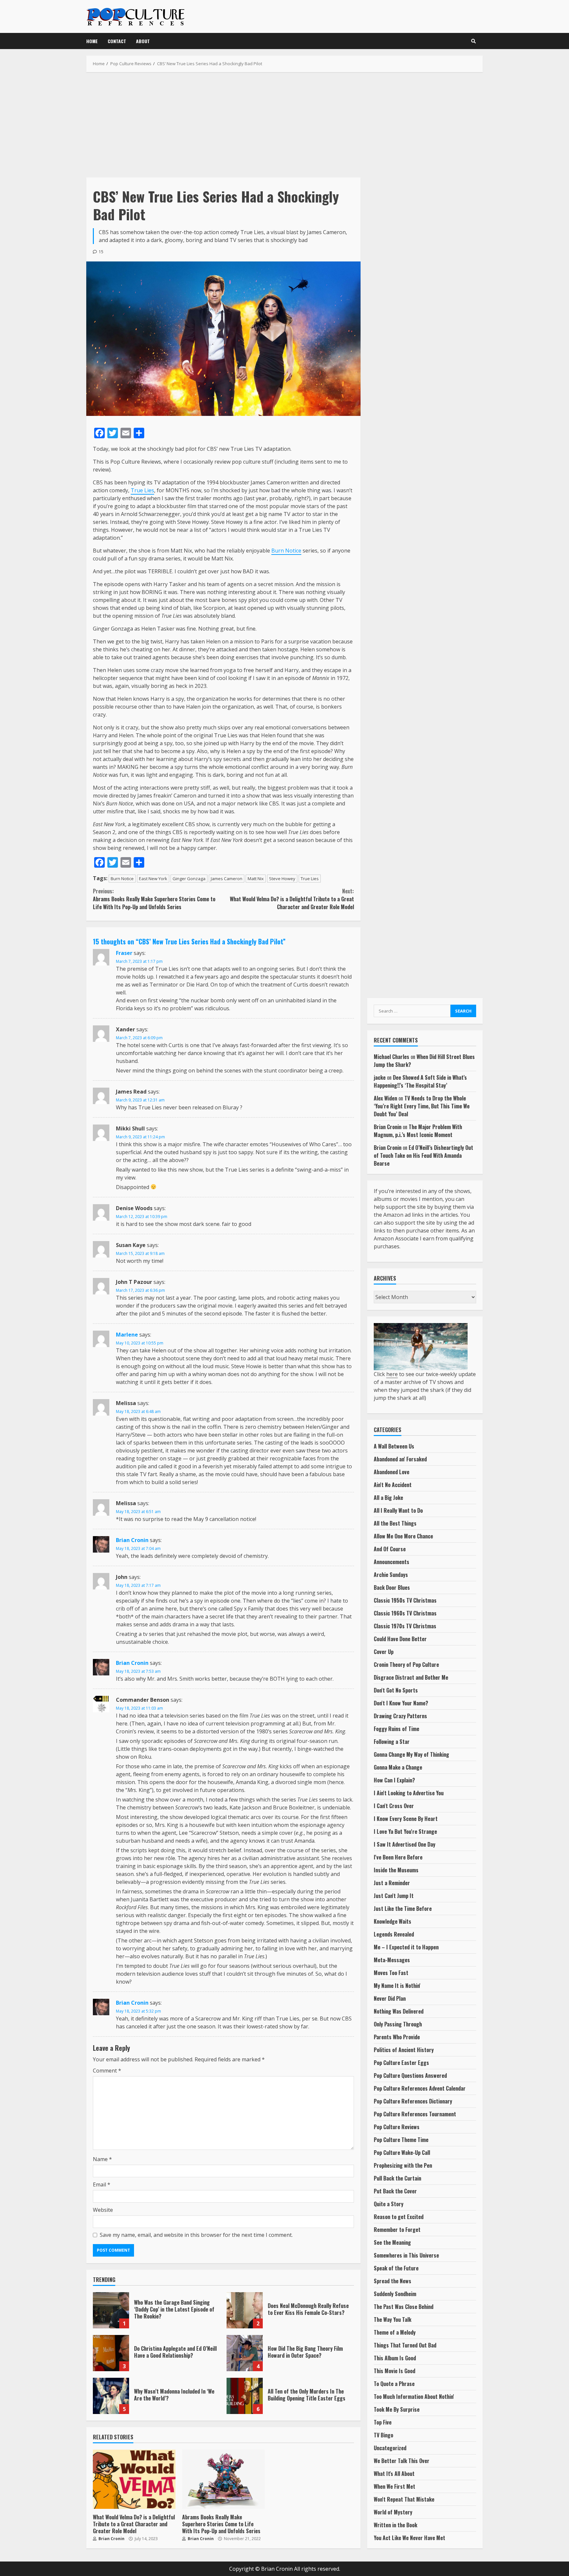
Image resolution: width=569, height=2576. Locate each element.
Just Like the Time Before (403, 1909)
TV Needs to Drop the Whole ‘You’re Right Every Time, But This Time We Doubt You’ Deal (422, 1106)
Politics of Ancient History (404, 2050)
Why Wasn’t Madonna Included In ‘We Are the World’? (111, 2396)
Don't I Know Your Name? (401, 1703)
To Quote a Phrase (394, 2384)
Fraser (124, 953)
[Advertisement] (284, 125)
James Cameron (227, 879)
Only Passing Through (398, 2024)
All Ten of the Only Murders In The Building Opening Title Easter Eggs (245, 2396)
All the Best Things (395, 1523)
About (143, 41)
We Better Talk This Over (402, 2461)
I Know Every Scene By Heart (406, 1819)
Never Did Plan (390, 1998)
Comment (107, 2071)
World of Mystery (393, 2512)
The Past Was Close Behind (404, 2307)
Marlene (127, 1335)
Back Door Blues (392, 1587)
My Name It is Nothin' (397, 1986)
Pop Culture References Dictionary (413, 2101)
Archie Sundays (391, 1575)
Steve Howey (282, 879)
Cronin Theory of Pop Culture (406, 1665)
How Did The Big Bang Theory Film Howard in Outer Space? (245, 2353)
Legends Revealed (394, 1934)
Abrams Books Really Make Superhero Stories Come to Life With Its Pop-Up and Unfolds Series (154, 899)
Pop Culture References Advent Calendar (420, 2088)
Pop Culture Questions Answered (410, 2075)
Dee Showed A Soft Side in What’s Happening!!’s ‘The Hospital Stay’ (420, 1081)
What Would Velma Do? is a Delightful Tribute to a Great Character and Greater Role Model (292, 899)
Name (102, 2159)
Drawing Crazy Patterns (400, 1716)
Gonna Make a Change (398, 1767)
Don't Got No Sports (396, 1690)
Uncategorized (390, 2448)
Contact (117, 41)
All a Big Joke (388, 1498)
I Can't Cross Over (394, 1806)
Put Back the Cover (395, 2191)
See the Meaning (392, 2242)
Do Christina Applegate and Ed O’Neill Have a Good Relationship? (111, 2353)
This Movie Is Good (394, 2371)
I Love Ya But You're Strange (405, 1831)
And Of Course (390, 1549)
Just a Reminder (392, 1883)
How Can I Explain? (394, 1780)
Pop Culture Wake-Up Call (402, 2153)
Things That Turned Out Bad (405, 2345)
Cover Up (384, 1652)
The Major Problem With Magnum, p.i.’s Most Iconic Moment (418, 1131)
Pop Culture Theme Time (401, 2140)
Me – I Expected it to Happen (406, 1947)
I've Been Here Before (398, 1857)
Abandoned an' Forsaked (400, 1459)
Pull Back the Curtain (397, 2178)
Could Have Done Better (400, 1639)
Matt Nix (256, 879)
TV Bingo (383, 2435)
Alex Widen (385, 1098)
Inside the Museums (396, 1870)
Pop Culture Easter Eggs (401, 2063)
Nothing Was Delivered (399, 2011)
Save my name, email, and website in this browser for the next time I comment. (196, 2235)
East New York (153, 879)
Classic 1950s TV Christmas (405, 1600)
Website (103, 2210)
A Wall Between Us (394, 1446)
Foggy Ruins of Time (396, 1729)
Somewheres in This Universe (406, 2255)
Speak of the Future (396, 2268)
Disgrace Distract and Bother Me (411, 1677)
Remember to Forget (397, 2230)
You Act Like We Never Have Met (409, 2538)
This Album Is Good (395, 2358)
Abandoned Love (392, 1472)
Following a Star (392, 1742)
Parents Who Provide (397, 2037)
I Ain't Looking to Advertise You (409, 1793)
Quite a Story (389, 2204)
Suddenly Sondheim (395, 2294)
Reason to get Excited (399, 2217)
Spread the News (393, 2281)
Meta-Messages (392, 1960)
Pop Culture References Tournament (415, 2114)
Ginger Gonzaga (189, 879)
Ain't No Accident (393, 1485)
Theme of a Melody (395, 2332)
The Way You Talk (393, 2319)
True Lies (142, 490)
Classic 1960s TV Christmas (405, 1613)
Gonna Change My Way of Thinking (411, 1754)
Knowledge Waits (393, 1921)
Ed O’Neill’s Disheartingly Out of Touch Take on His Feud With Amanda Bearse (423, 1155)
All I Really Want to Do (398, 1510)
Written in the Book (395, 2525)
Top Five (383, 2422)
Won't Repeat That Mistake (404, 2499)
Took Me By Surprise (397, 2409)
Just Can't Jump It (394, 1896)
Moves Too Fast (391, 1973)
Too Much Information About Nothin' (414, 2397)
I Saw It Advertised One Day (405, 1844)
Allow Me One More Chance (403, 1536)
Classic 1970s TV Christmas (405, 1626)
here (392, 1374)
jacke (380, 1077)
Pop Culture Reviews (397, 2127)
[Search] (474, 41)
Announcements (392, 1562)
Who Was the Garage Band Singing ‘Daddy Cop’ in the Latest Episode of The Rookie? (111, 2310)
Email (102, 2184)
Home (92, 41)
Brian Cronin (132, 1540)
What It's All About (394, 2474)
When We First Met (394, 2486)
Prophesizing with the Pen (403, 2165)
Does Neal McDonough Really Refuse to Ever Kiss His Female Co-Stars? (245, 2310)
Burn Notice (286, 551)
